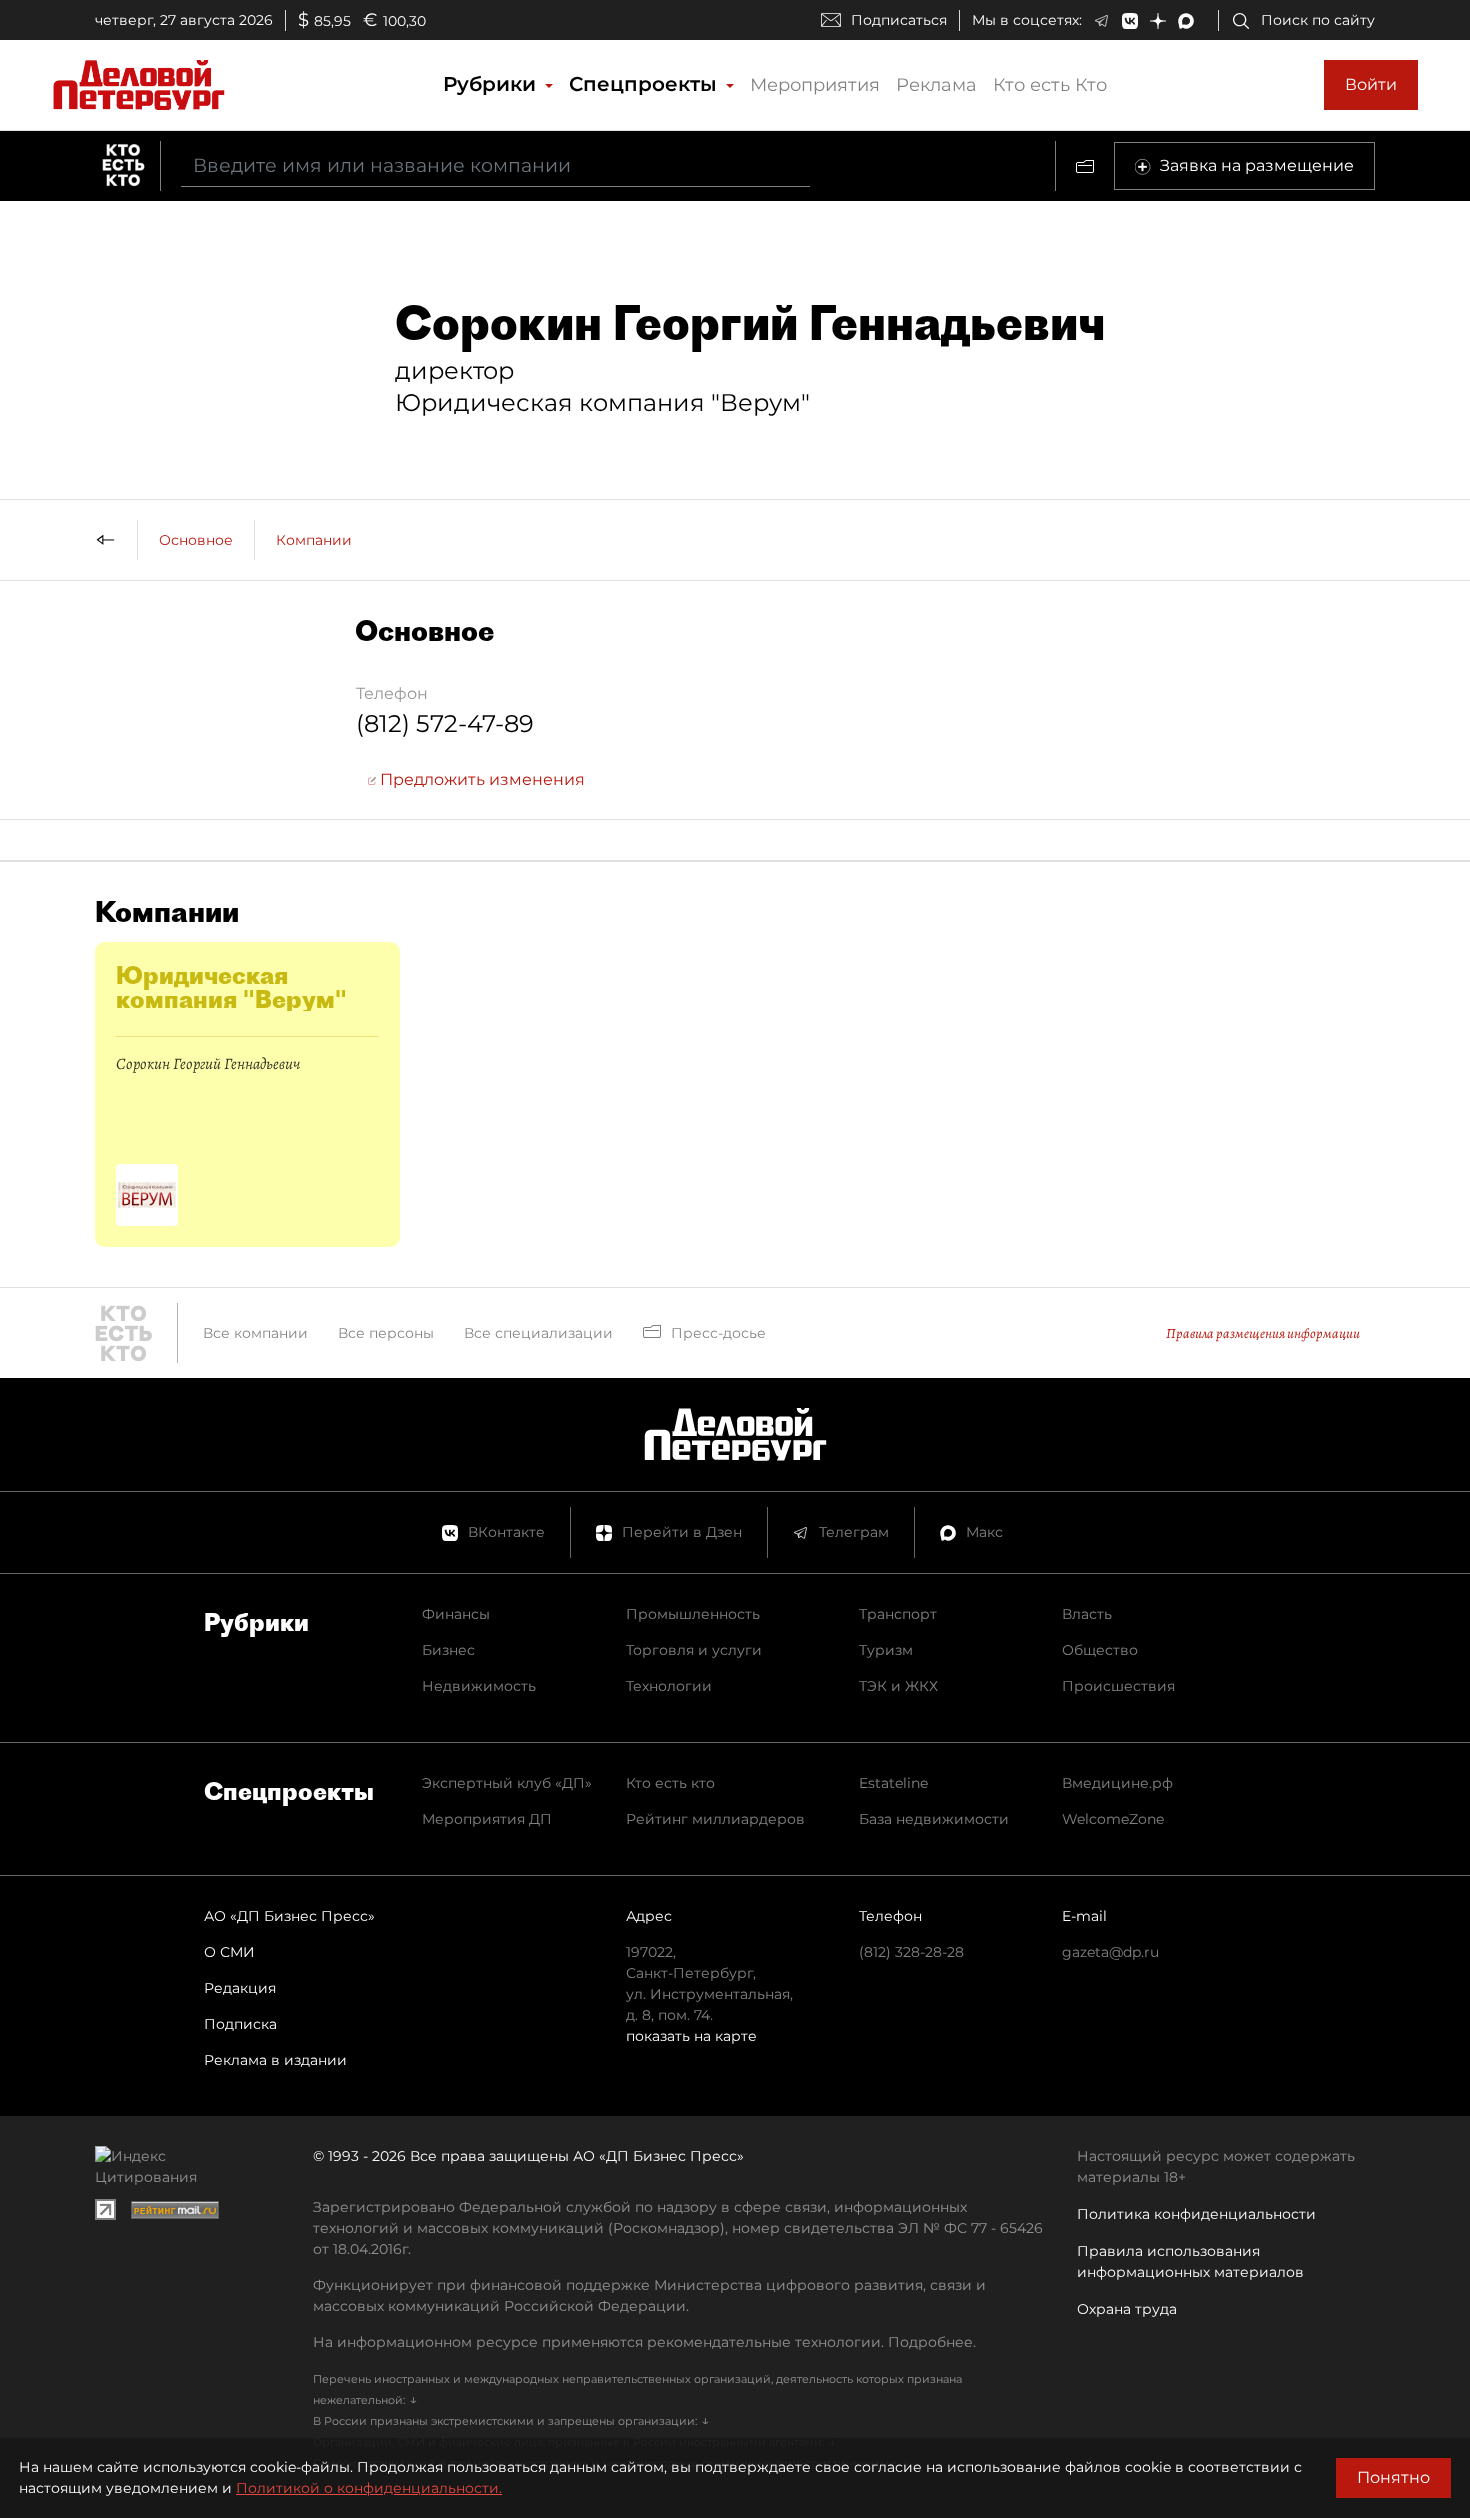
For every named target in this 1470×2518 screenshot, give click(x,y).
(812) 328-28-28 (911, 1952)
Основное (196, 540)
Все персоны (386, 1333)
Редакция (240, 1988)
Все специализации (538, 1333)
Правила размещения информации (1263, 1333)
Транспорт (898, 1614)
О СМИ (229, 1952)
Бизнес (448, 1650)
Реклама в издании (275, 2060)
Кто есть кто (670, 1783)
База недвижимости (934, 1819)
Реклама (936, 85)
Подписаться (899, 20)
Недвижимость (479, 1686)
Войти (1371, 84)
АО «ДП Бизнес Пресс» (289, 1916)
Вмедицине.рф (1117, 1783)
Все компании (255, 1333)
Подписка (240, 2024)
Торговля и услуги (694, 1650)
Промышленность (693, 1614)
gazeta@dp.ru (1110, 1952)
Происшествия (1118, 1686)
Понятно (1393, 2477)
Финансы (456, 1614)
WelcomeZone (1113, 1819)
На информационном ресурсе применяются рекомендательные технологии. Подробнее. (644, 2342)
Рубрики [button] (492, 84)
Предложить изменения (480, 779)
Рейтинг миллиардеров (715, 1819)
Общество (1100, 1650)
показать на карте (691, 2036)
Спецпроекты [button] (646, 84)
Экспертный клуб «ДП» (507, 1783)
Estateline (893, 1783)
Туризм (886, 1650)
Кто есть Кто (1050, 85)
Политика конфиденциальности (1196, 2214)
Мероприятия (815, 85)
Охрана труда (1127, 2309)
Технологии (669, 1686)
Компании (314, 540)
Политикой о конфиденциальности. (369, 2488)
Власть (1087, 1614)
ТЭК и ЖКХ (898, 1686)
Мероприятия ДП (487, 1819)
